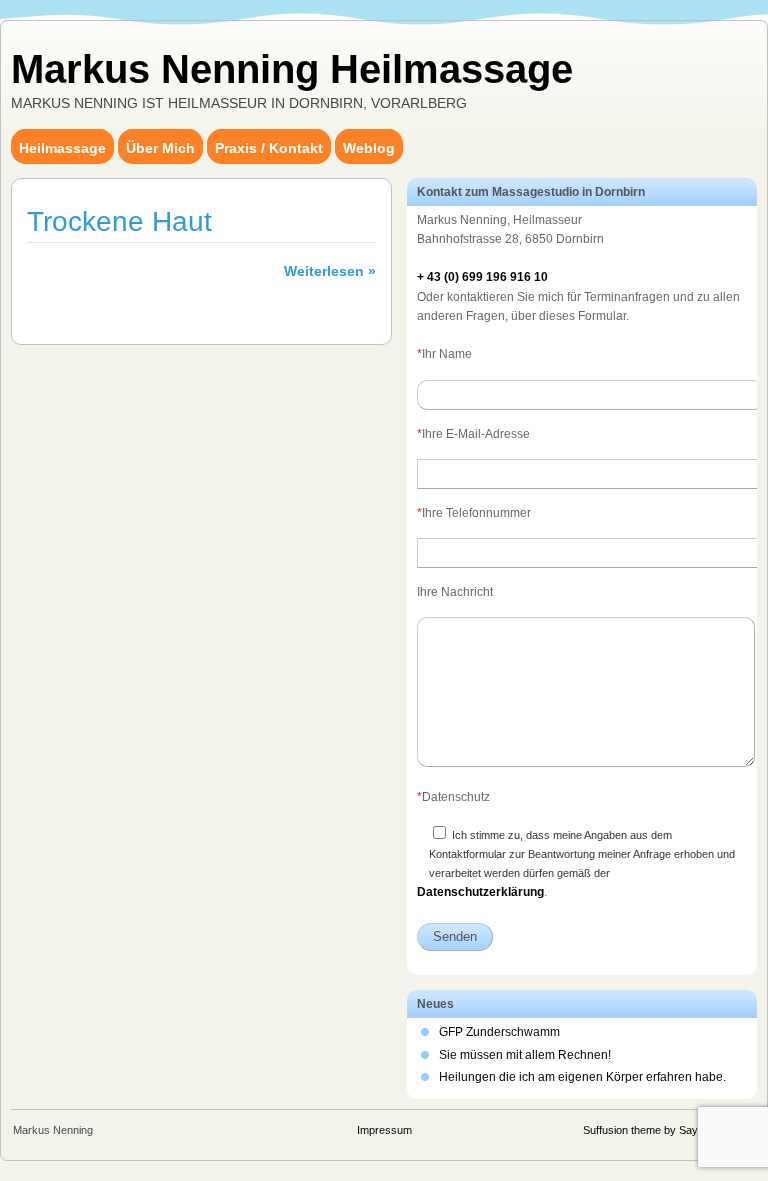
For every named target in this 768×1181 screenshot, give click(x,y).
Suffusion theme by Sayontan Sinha (669, 1130)
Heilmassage (62, 148)
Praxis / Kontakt (269, 148)
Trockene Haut (119, 221)
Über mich (160, 148)
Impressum (384, 1130)
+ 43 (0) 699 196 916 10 (482, 277)
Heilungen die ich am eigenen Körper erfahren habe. (582, 1077)
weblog (369, 148)
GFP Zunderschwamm (499, 1032)
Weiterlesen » (330, 271)
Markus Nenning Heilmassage (292, 69)
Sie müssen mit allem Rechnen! (525, 1055)
